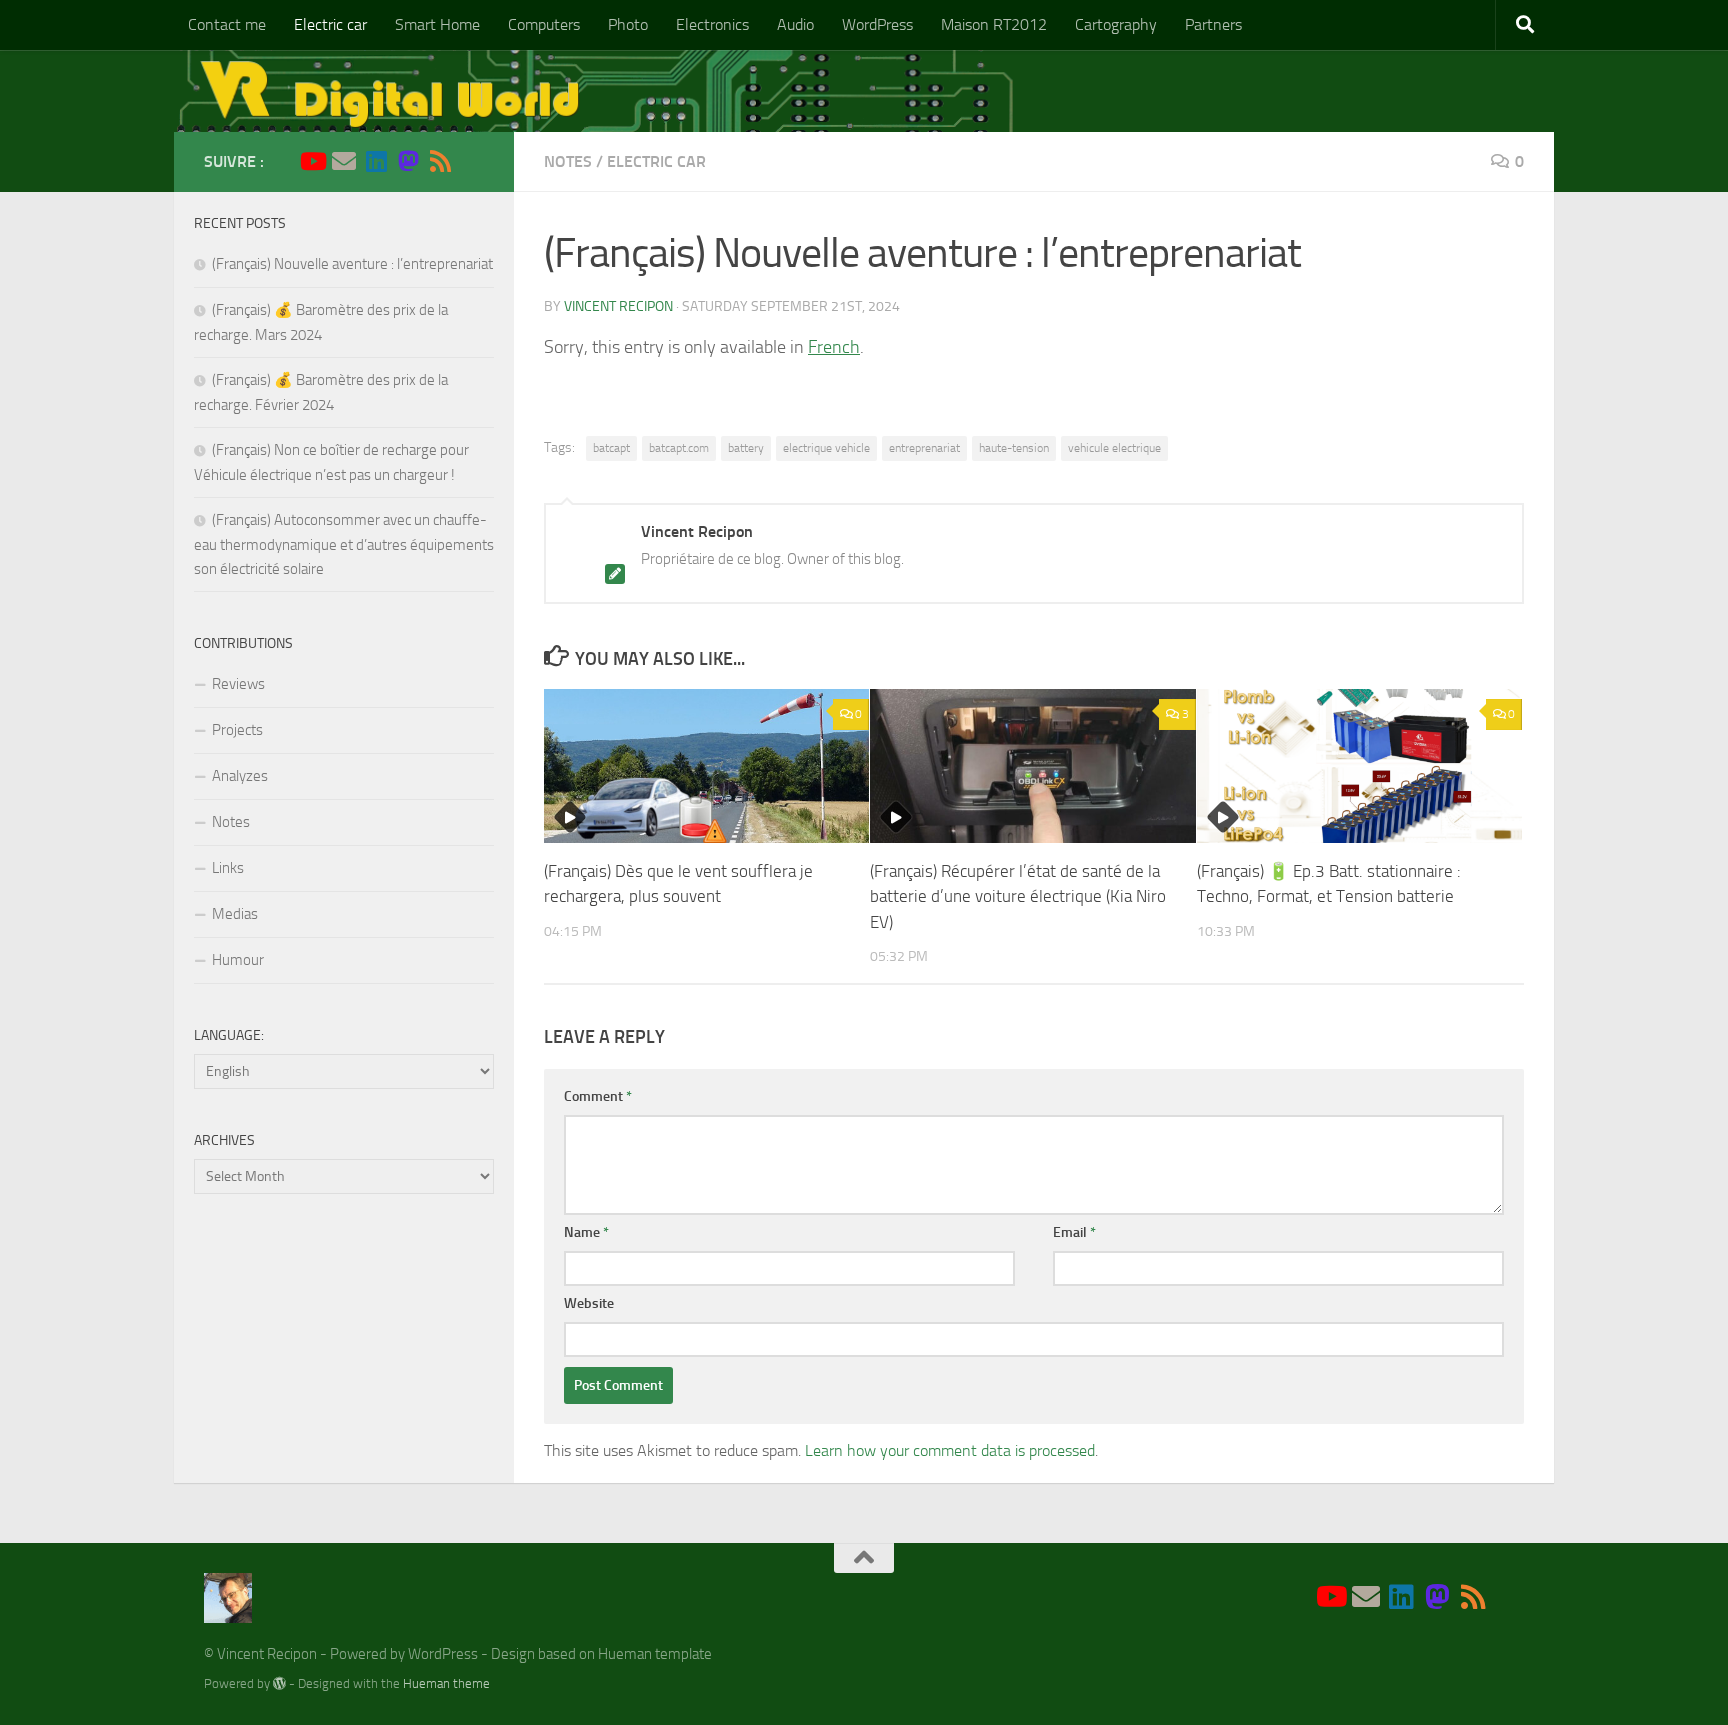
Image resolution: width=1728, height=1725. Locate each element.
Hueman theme (446, 1683)
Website (589, 1303)
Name (586, 1232)
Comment (598, 1096)
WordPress (877, 24)
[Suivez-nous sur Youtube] (312, 161)
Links (228, 868)
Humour (238, 960)
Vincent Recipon (618, 306)
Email (1074, 1232)
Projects (237, 730)
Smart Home (437, 24)
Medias (235, 914)
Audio (795, 24)
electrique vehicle (826, 448)
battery (746, 448)
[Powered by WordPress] (279, 1683)
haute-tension (1014, 448)
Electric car (330, 24)
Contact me (227, 24)
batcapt (611, 448)
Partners (1213, 24)
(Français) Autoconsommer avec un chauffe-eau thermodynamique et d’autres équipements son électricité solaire (344, 544)
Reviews (238, 684)
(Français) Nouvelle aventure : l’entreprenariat (352, 264)
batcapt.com (679, 448)
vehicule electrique (1114, 448)
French (834, 347)
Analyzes (240, 776)
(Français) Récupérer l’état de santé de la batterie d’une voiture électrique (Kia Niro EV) (1018, 896)
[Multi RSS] (440, 161)
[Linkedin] (376, 161)
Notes (568, 161)
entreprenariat (924, 448)
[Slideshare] (472, 162)
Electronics (712, 24)
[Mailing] (344, 161)
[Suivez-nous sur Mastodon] (408, 161)
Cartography (1116, 24)
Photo (628, 24)
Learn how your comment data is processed (950, 1450)
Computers (544, 24)
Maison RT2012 (994, 24)
